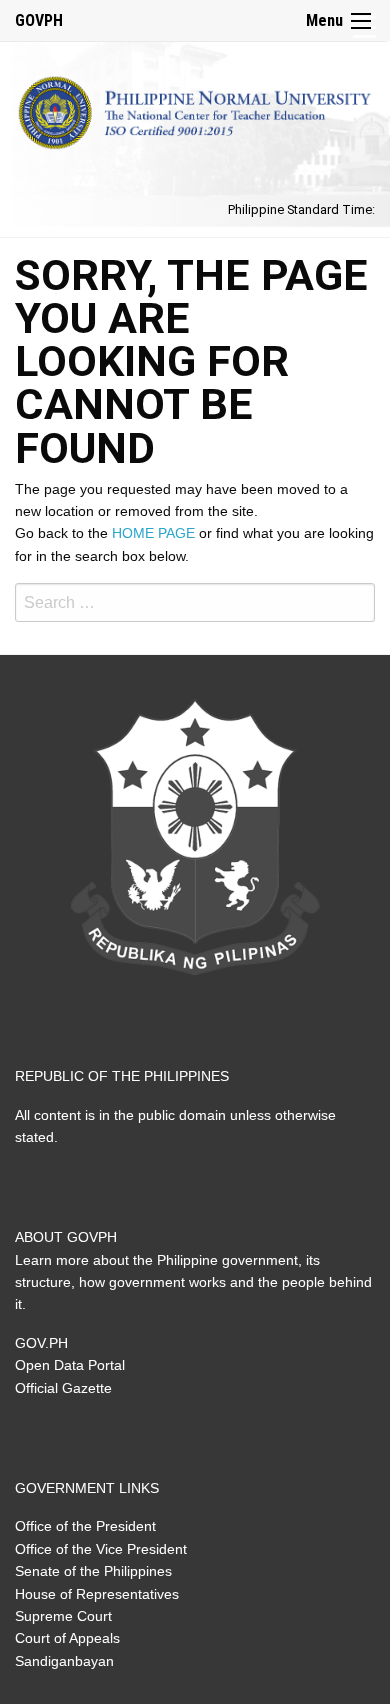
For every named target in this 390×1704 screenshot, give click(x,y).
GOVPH (39, 20)
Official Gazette (63, 1388)
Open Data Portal (70, 1365)
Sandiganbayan (64, 1661)
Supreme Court (63, 1616)
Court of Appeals (67, 1638)
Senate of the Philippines (93, 1571)
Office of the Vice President (101, 1549)
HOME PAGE (153, 533)
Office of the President (85, 1526)
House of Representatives (97, 1594)
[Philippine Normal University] (195, 108)
